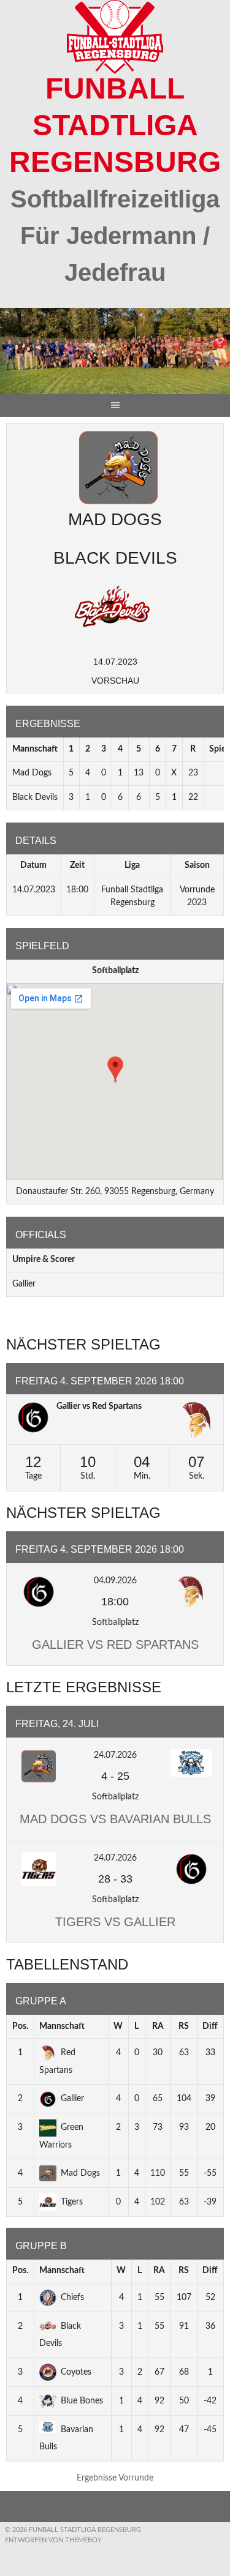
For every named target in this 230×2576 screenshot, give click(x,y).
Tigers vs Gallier (115, 1922)
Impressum (85, 2506)
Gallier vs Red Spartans (99, 1406)
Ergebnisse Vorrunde (115, 2478)
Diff (210, 2026)
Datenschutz (142, 2506)
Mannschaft (62, 2026)
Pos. (20, 2026)
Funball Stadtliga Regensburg (115, 125)
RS (184, 2026)
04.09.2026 (115, 1581)
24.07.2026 (115, 1755)
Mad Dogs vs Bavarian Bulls (115, 1819)
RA (158, 2026)
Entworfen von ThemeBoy (53, 2540)
